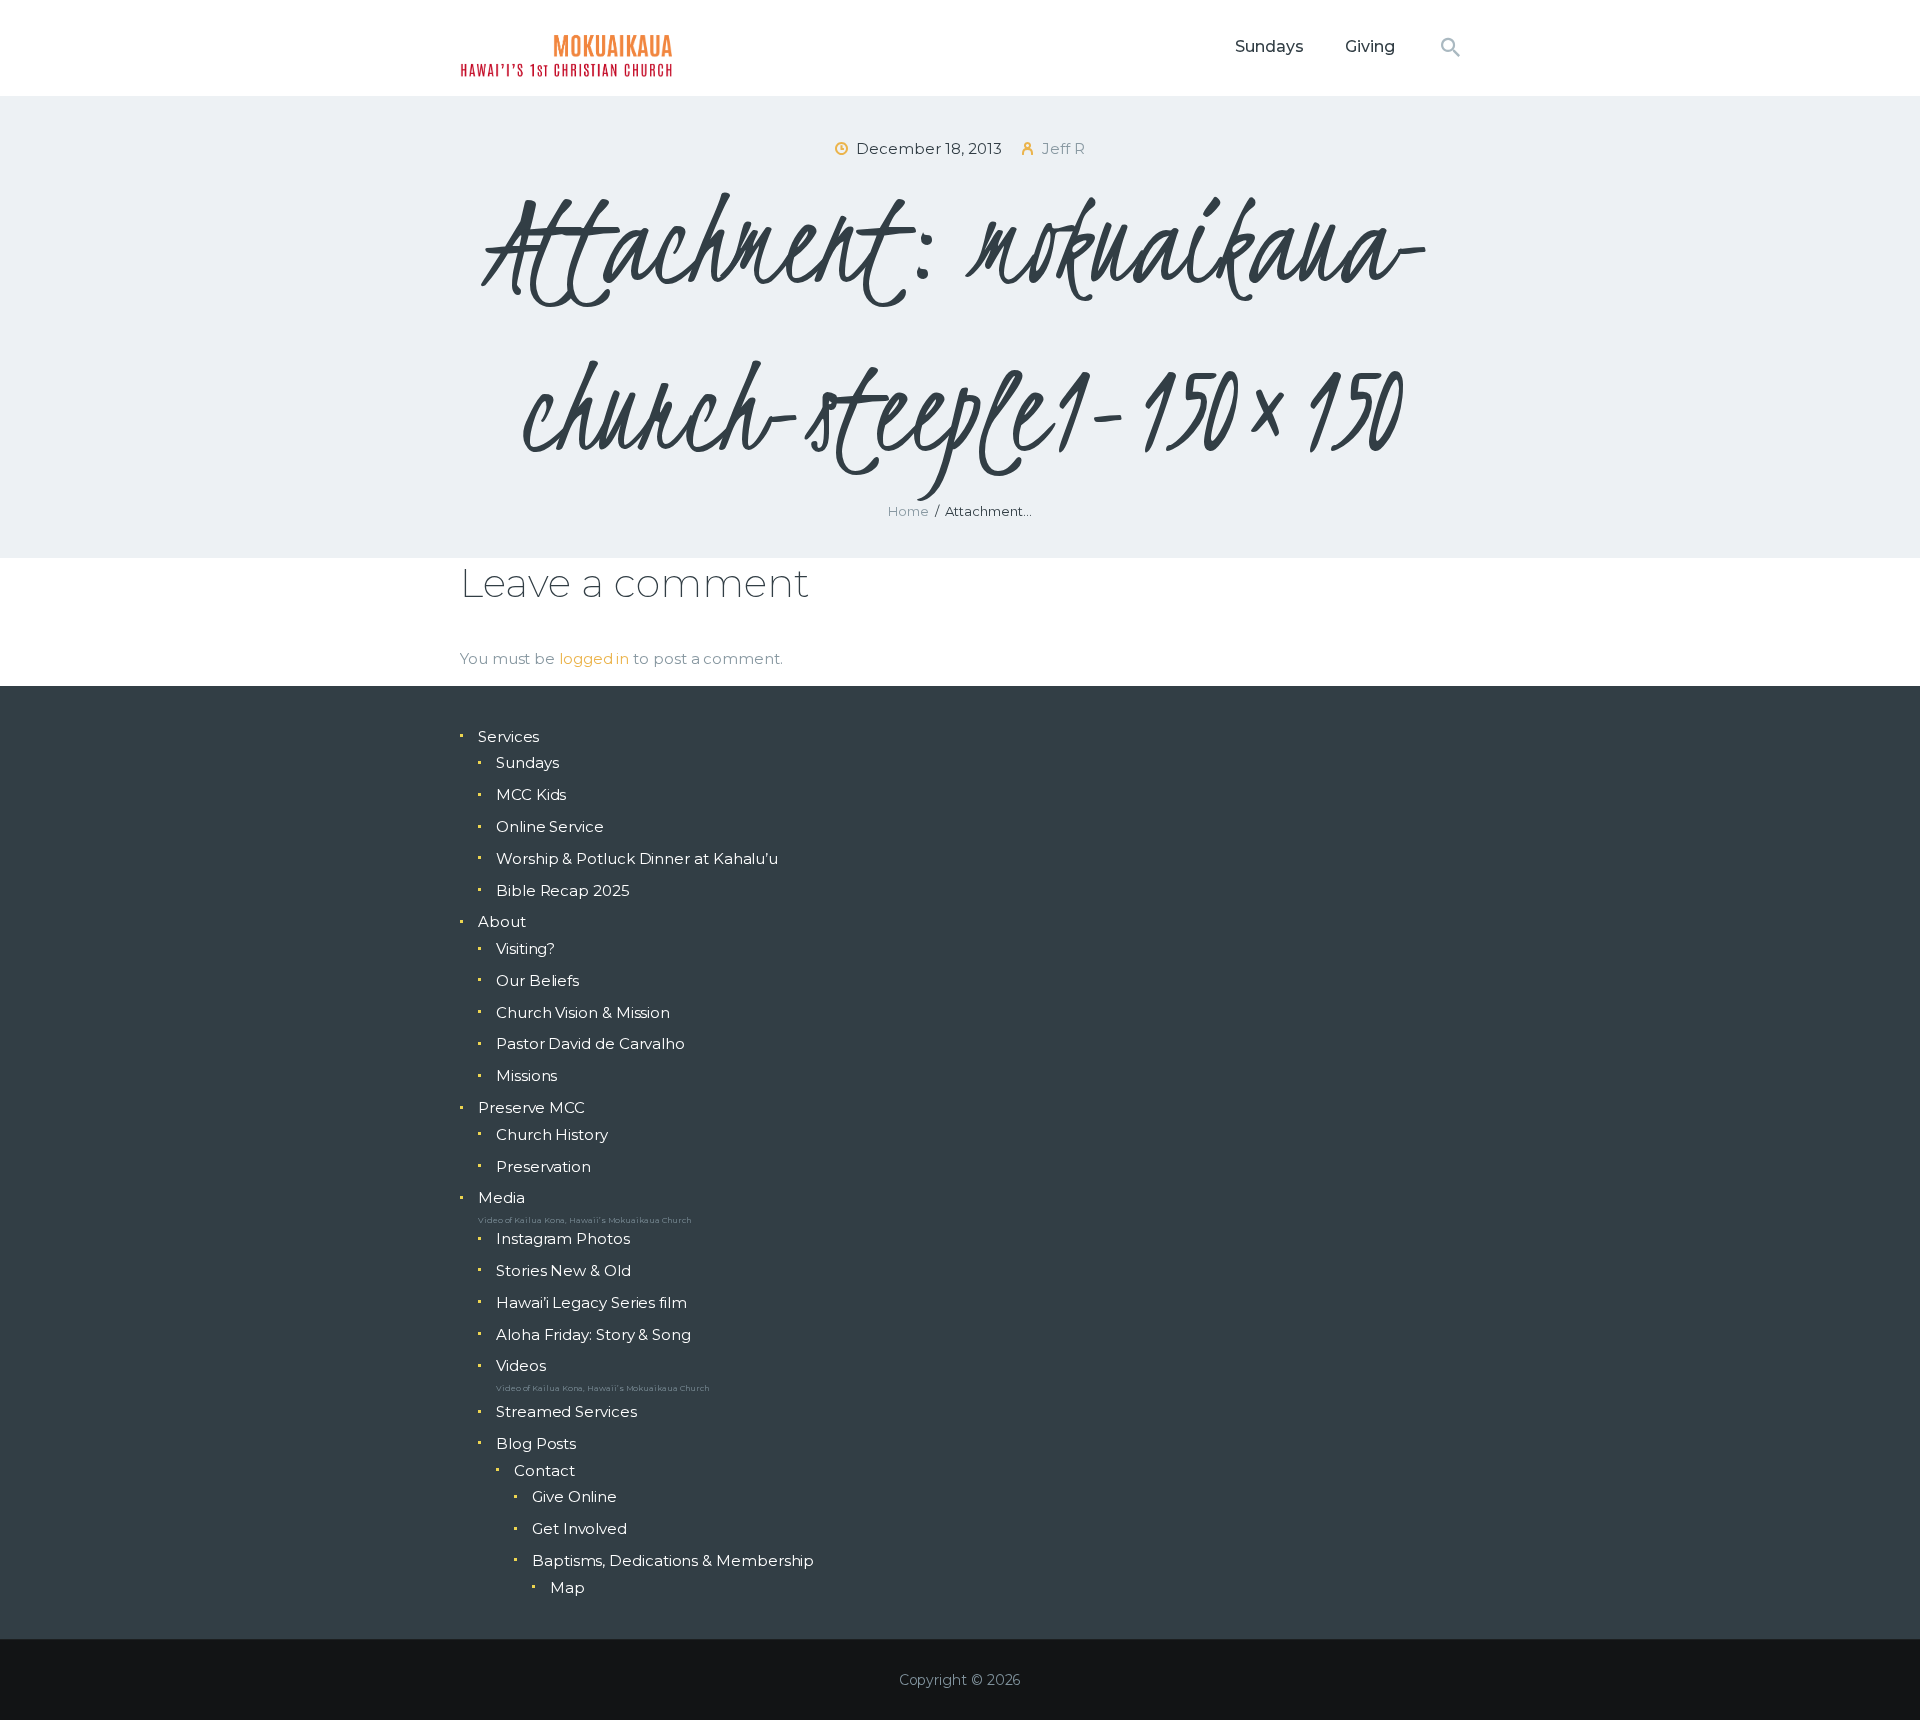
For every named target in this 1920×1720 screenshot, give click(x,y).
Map (567, 1587)
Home (908, 511)
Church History (552, 1134)
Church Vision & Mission (583, 1012)
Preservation (543, 1166)
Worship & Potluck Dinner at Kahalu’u (637, 858)
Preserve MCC (531, 1107)
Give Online (574, 1496)
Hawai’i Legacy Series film (591, 1302)
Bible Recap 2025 (563, 890)
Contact (544, 1470)
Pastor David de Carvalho (590, 1043)
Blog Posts (536, 1443)
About (502, 921)
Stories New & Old (563, 1270)
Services (508, 736)
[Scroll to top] (1870, 1672)
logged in (594, 658)
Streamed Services (566, 1411)
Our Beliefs (537, 980)
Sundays (527, 762)
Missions (526, 1075)
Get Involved (579, 1528)
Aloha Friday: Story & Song (593, 1334)
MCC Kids (531, 794)
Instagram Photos (563, 1238)
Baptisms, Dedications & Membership (673, 1560)
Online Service (550, 826)
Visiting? (525, 948)
